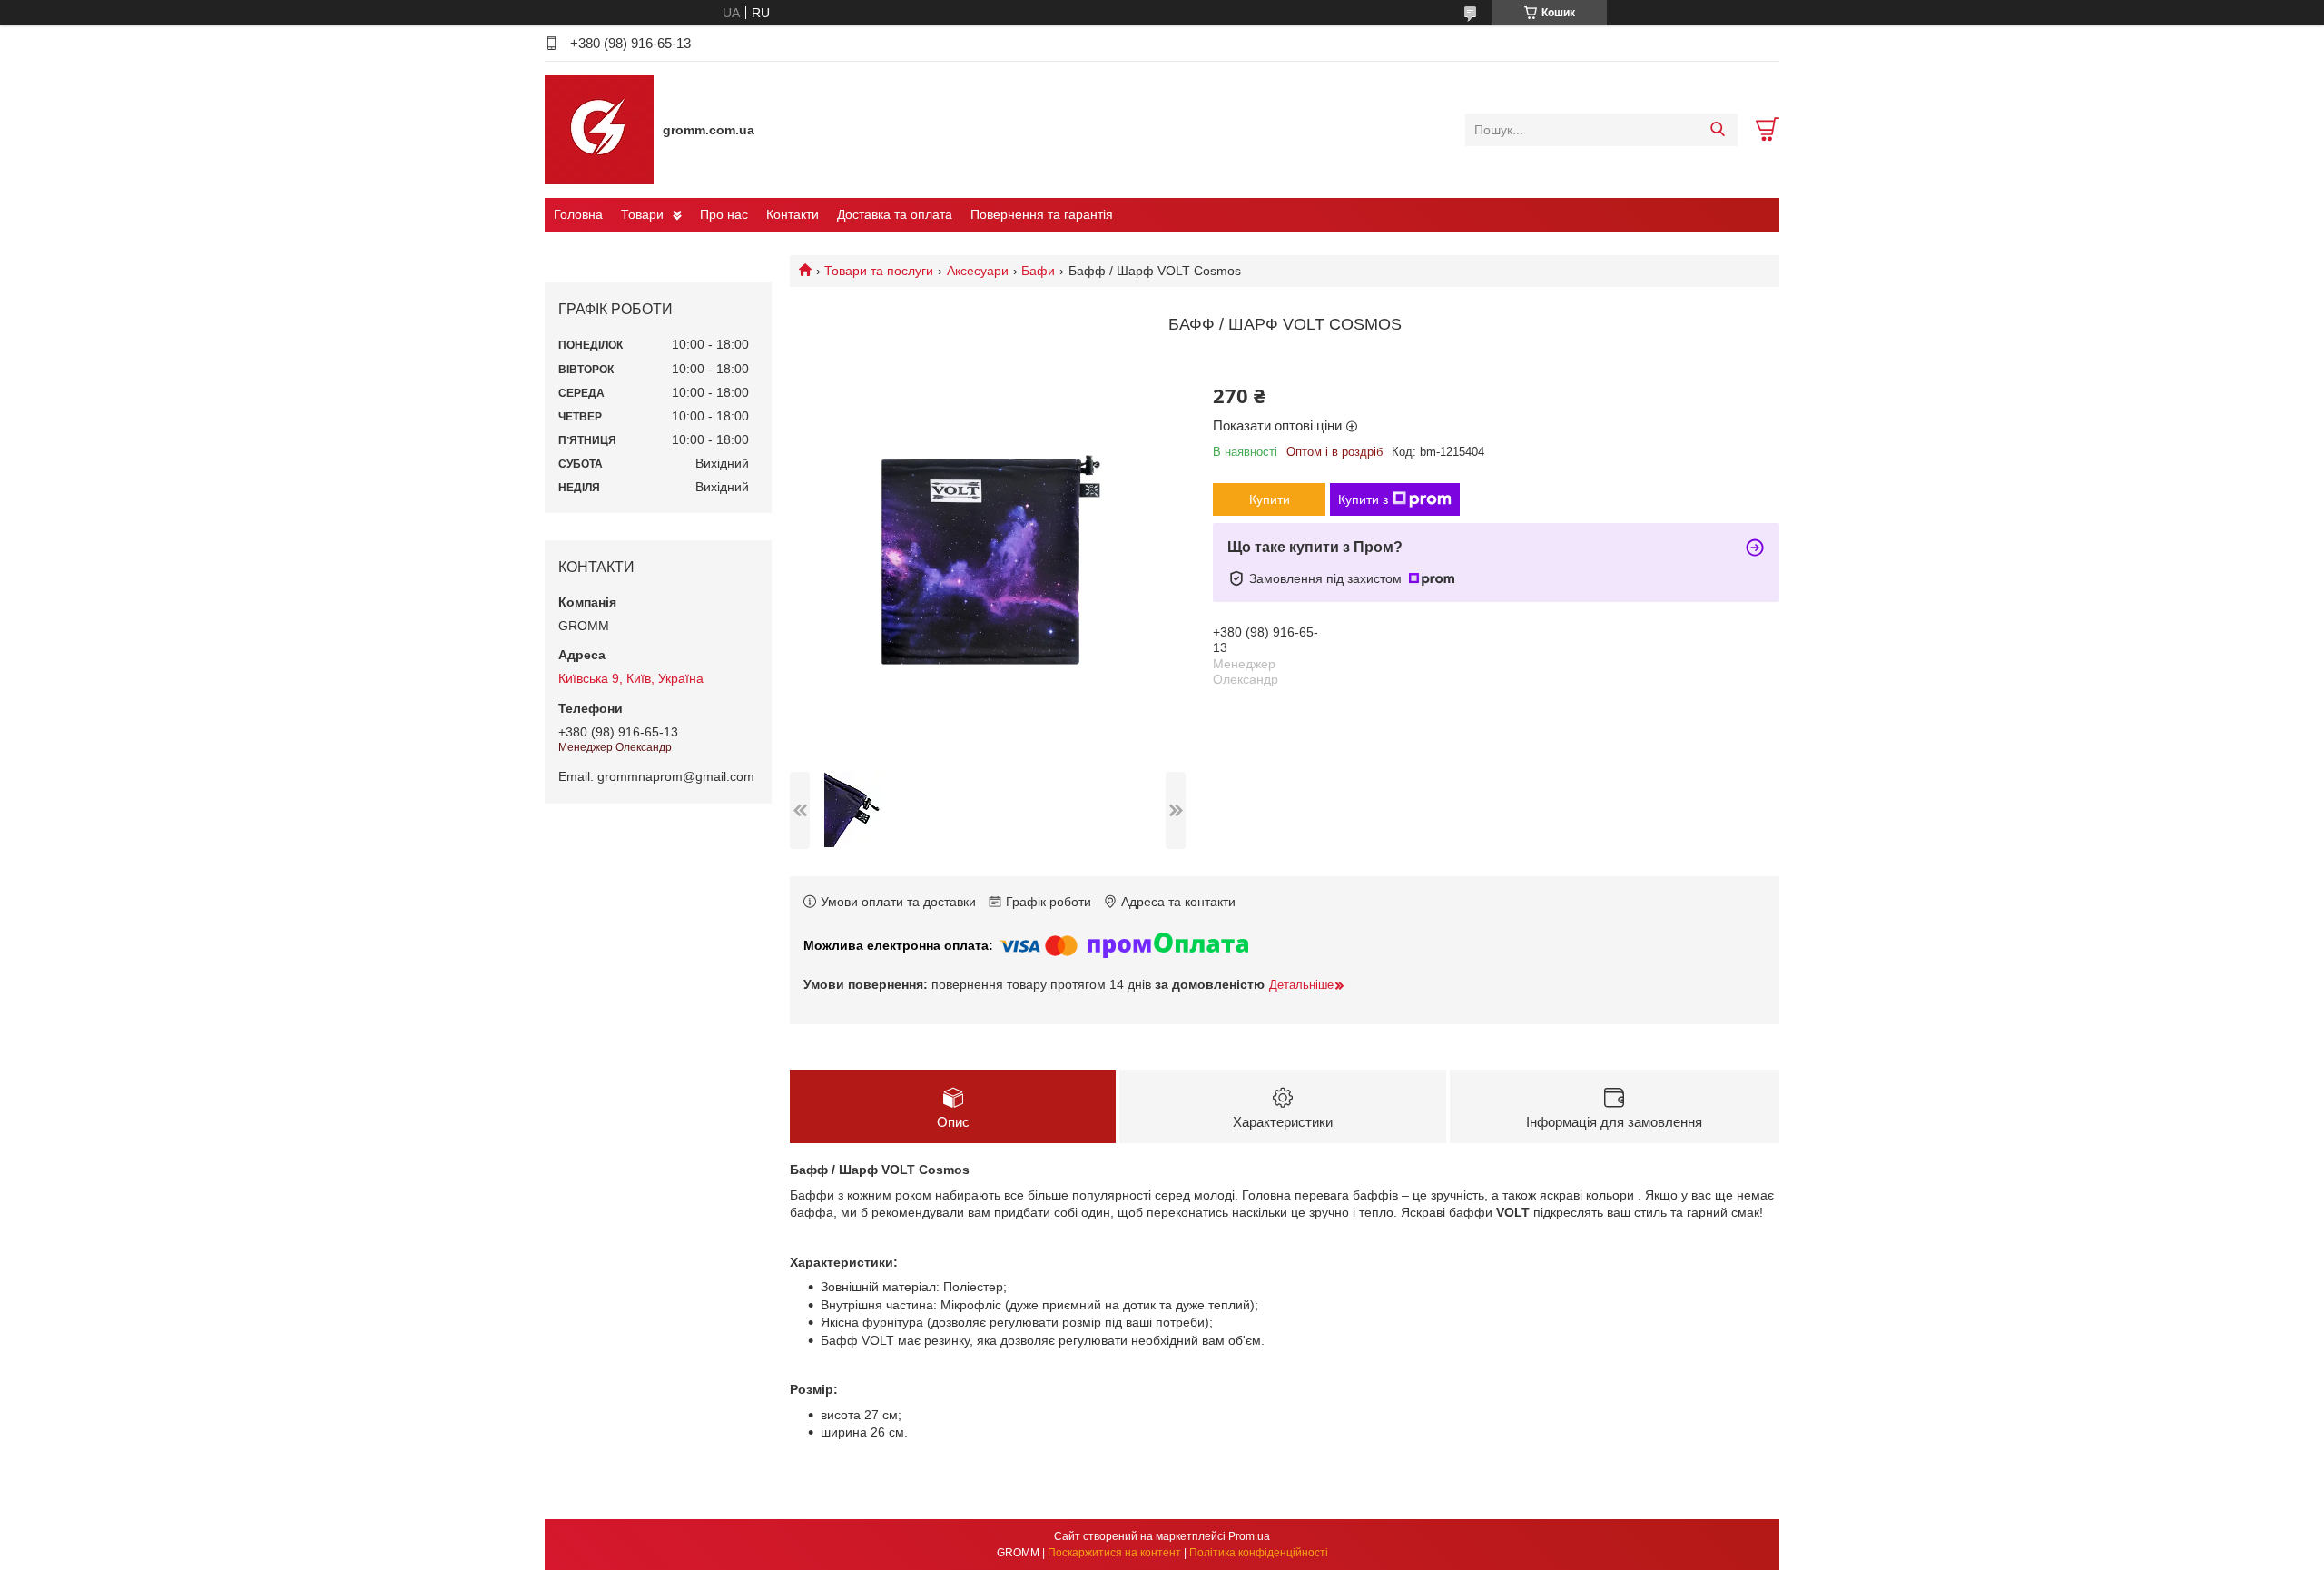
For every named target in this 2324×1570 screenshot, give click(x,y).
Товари (642, 214)
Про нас (724, 214)
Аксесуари (978, 271)
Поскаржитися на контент (1114, 1553)
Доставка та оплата (895, 214)
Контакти (793, 214)
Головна (578, 214)
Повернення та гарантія (1042, 214)
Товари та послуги (879, 271)
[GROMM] (599, 129)
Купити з (1363, 499)
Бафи (1038, 271)
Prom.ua (1249, 1536)
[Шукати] (1717, 130)
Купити (1270, 499)
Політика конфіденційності (1259, 1553)
